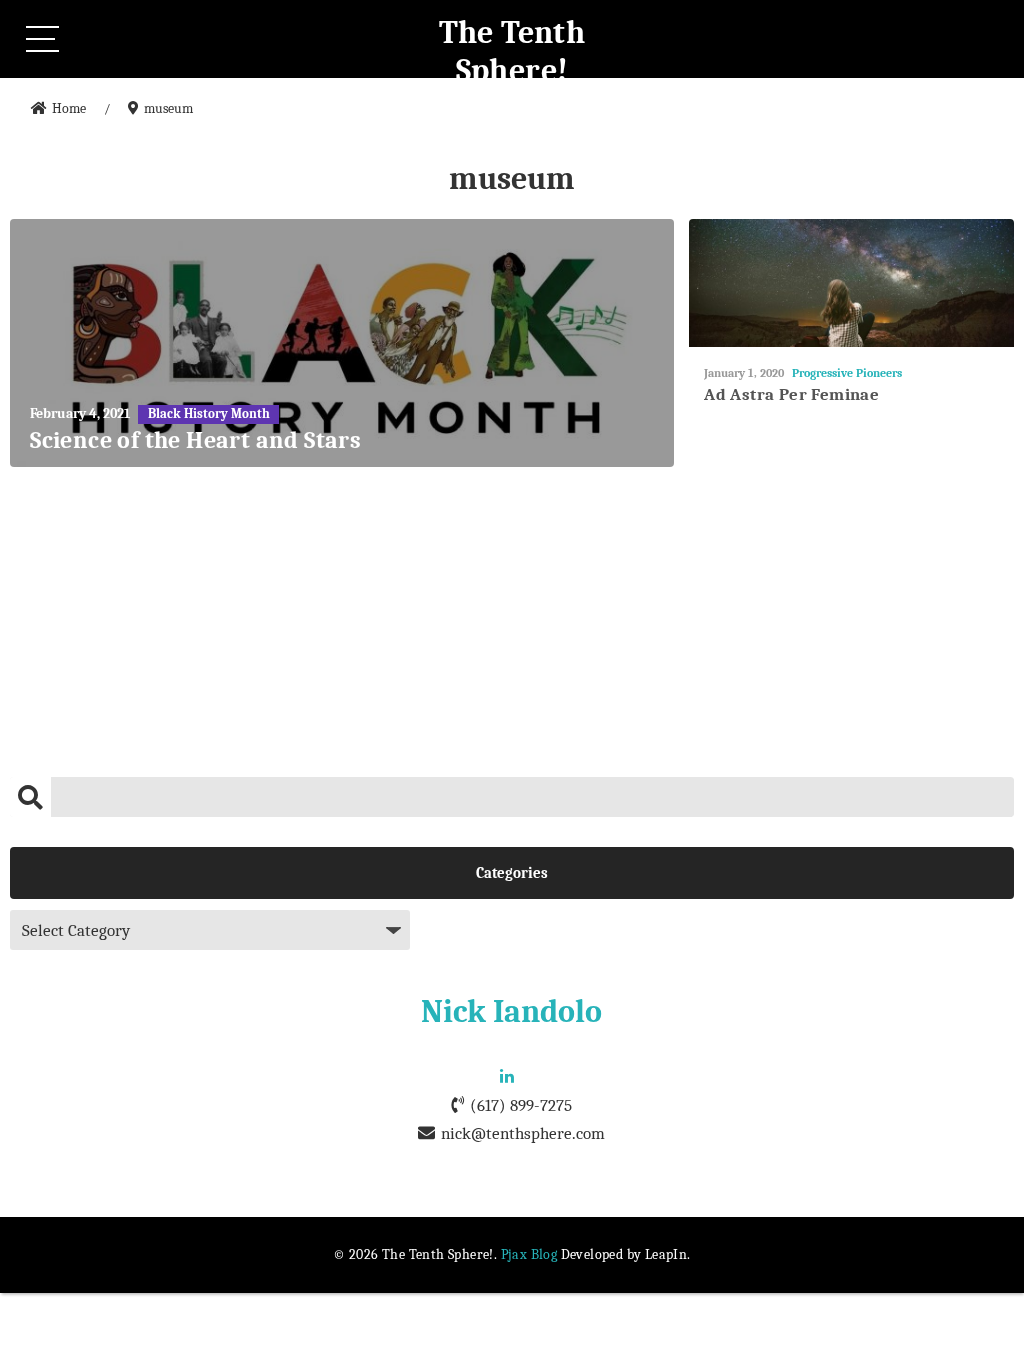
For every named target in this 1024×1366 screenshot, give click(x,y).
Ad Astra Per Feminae (791, 394)
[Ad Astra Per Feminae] (851, 283)
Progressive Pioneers (847, 373)
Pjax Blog (529, 1254)
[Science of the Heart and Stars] (342, 343)
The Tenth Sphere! (512, 51)
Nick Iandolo (511, 1011)
